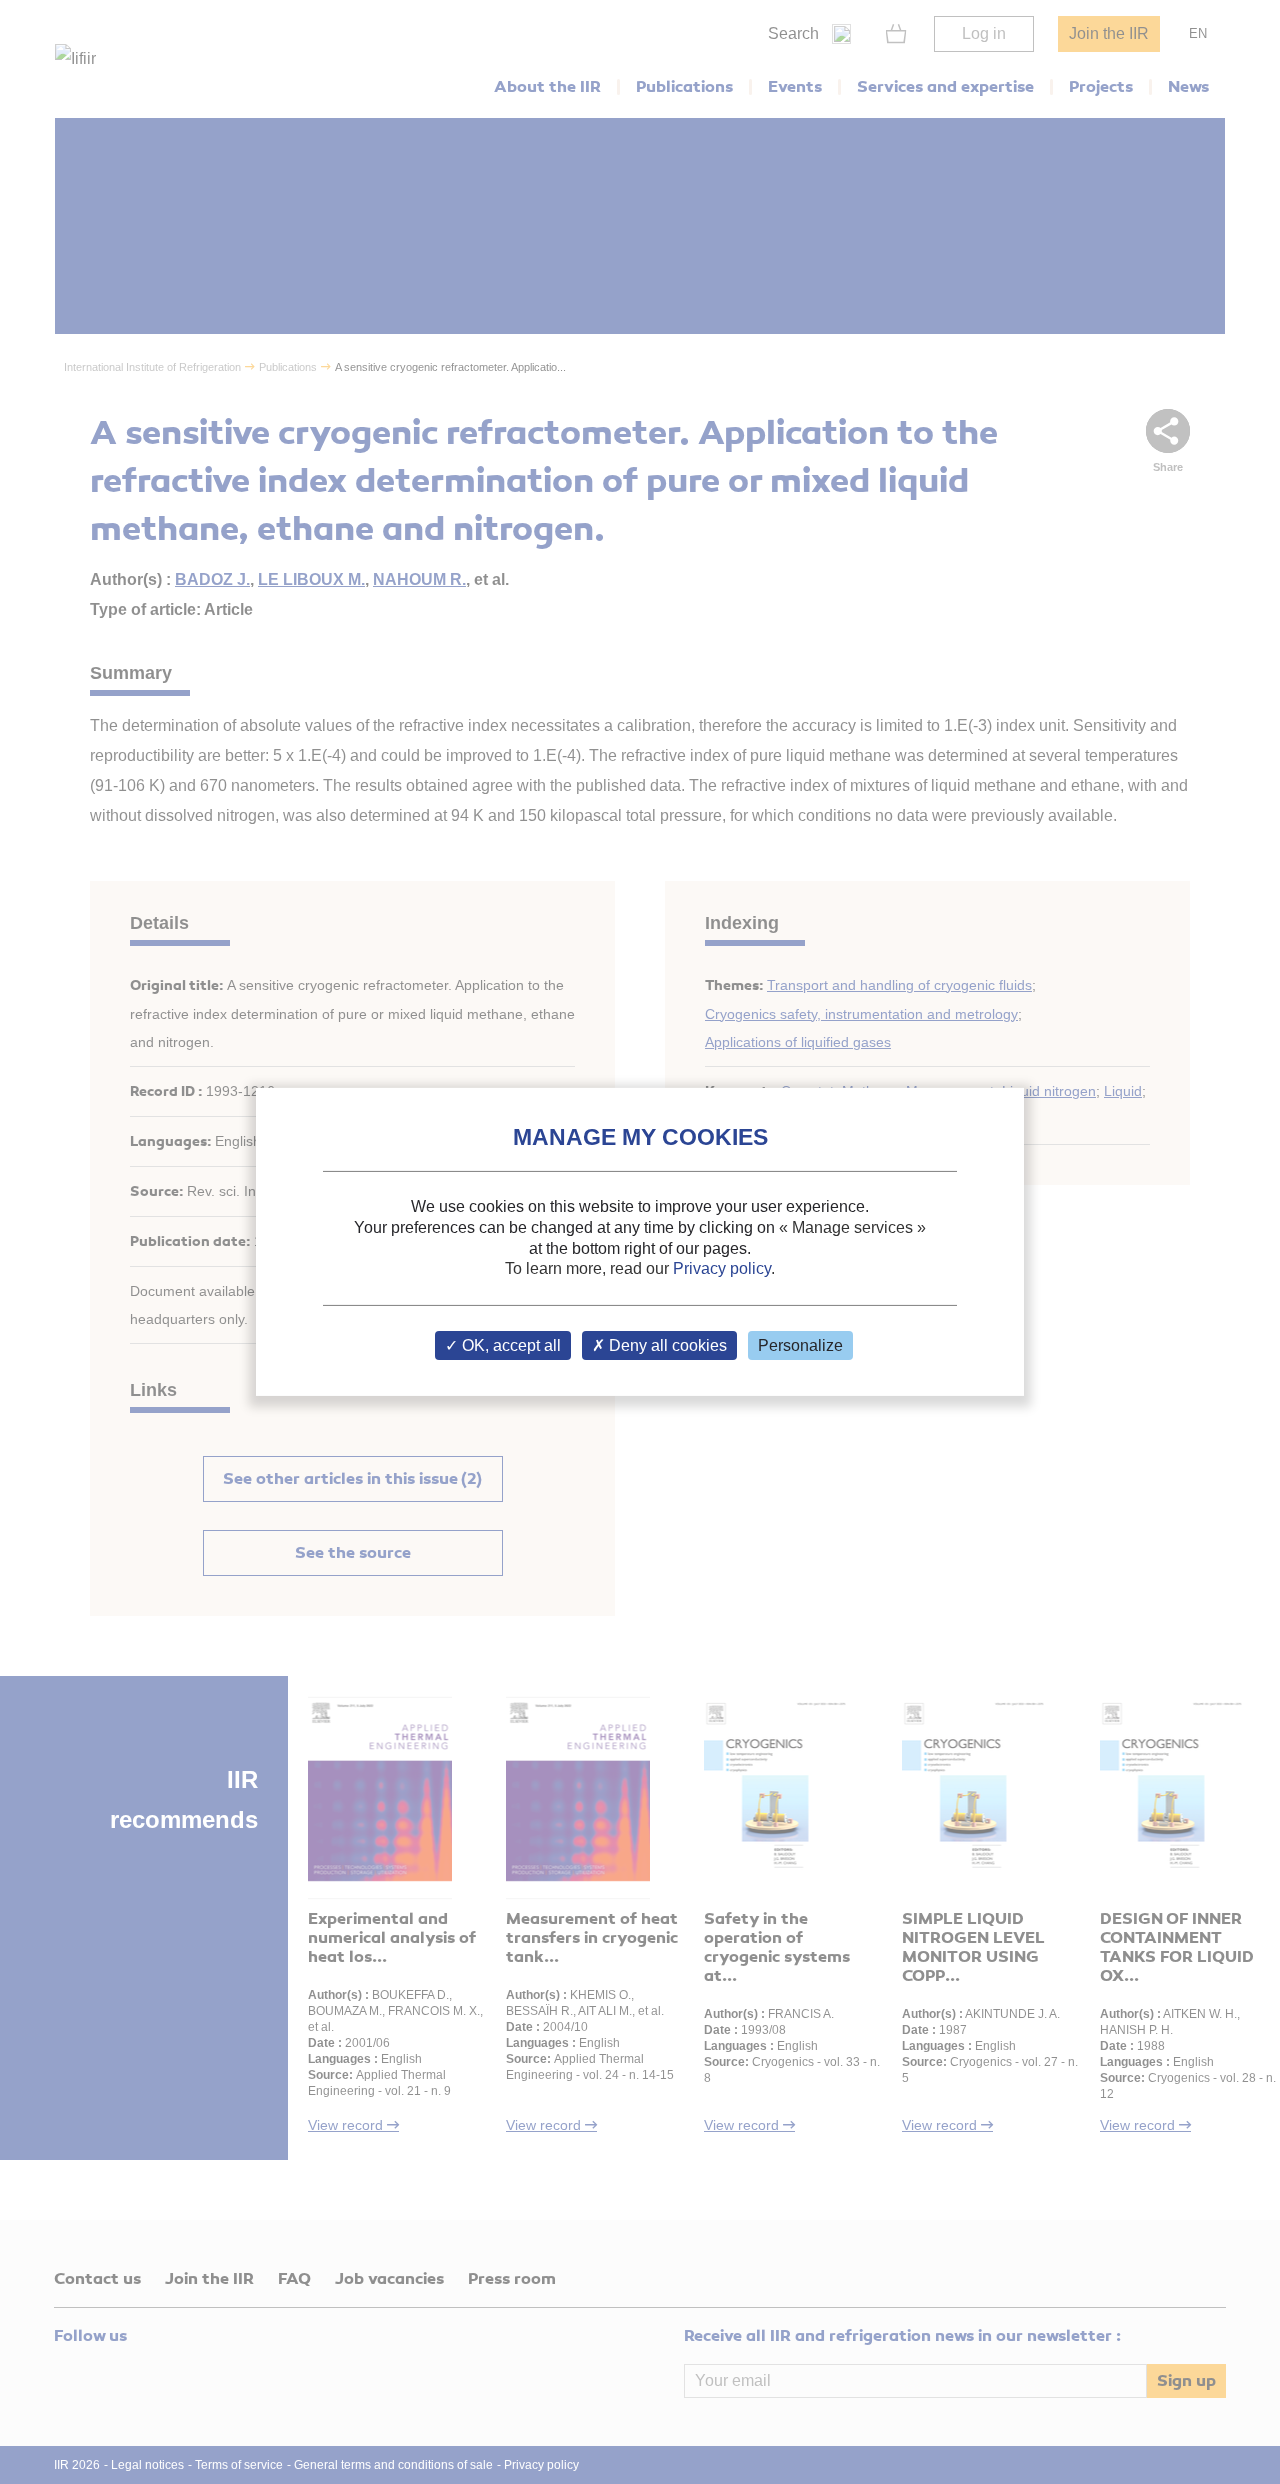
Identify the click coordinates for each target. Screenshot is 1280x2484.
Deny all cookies (666, 1345)
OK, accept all (509, 1345)
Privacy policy (722, 1268)
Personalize (800, 1345)
